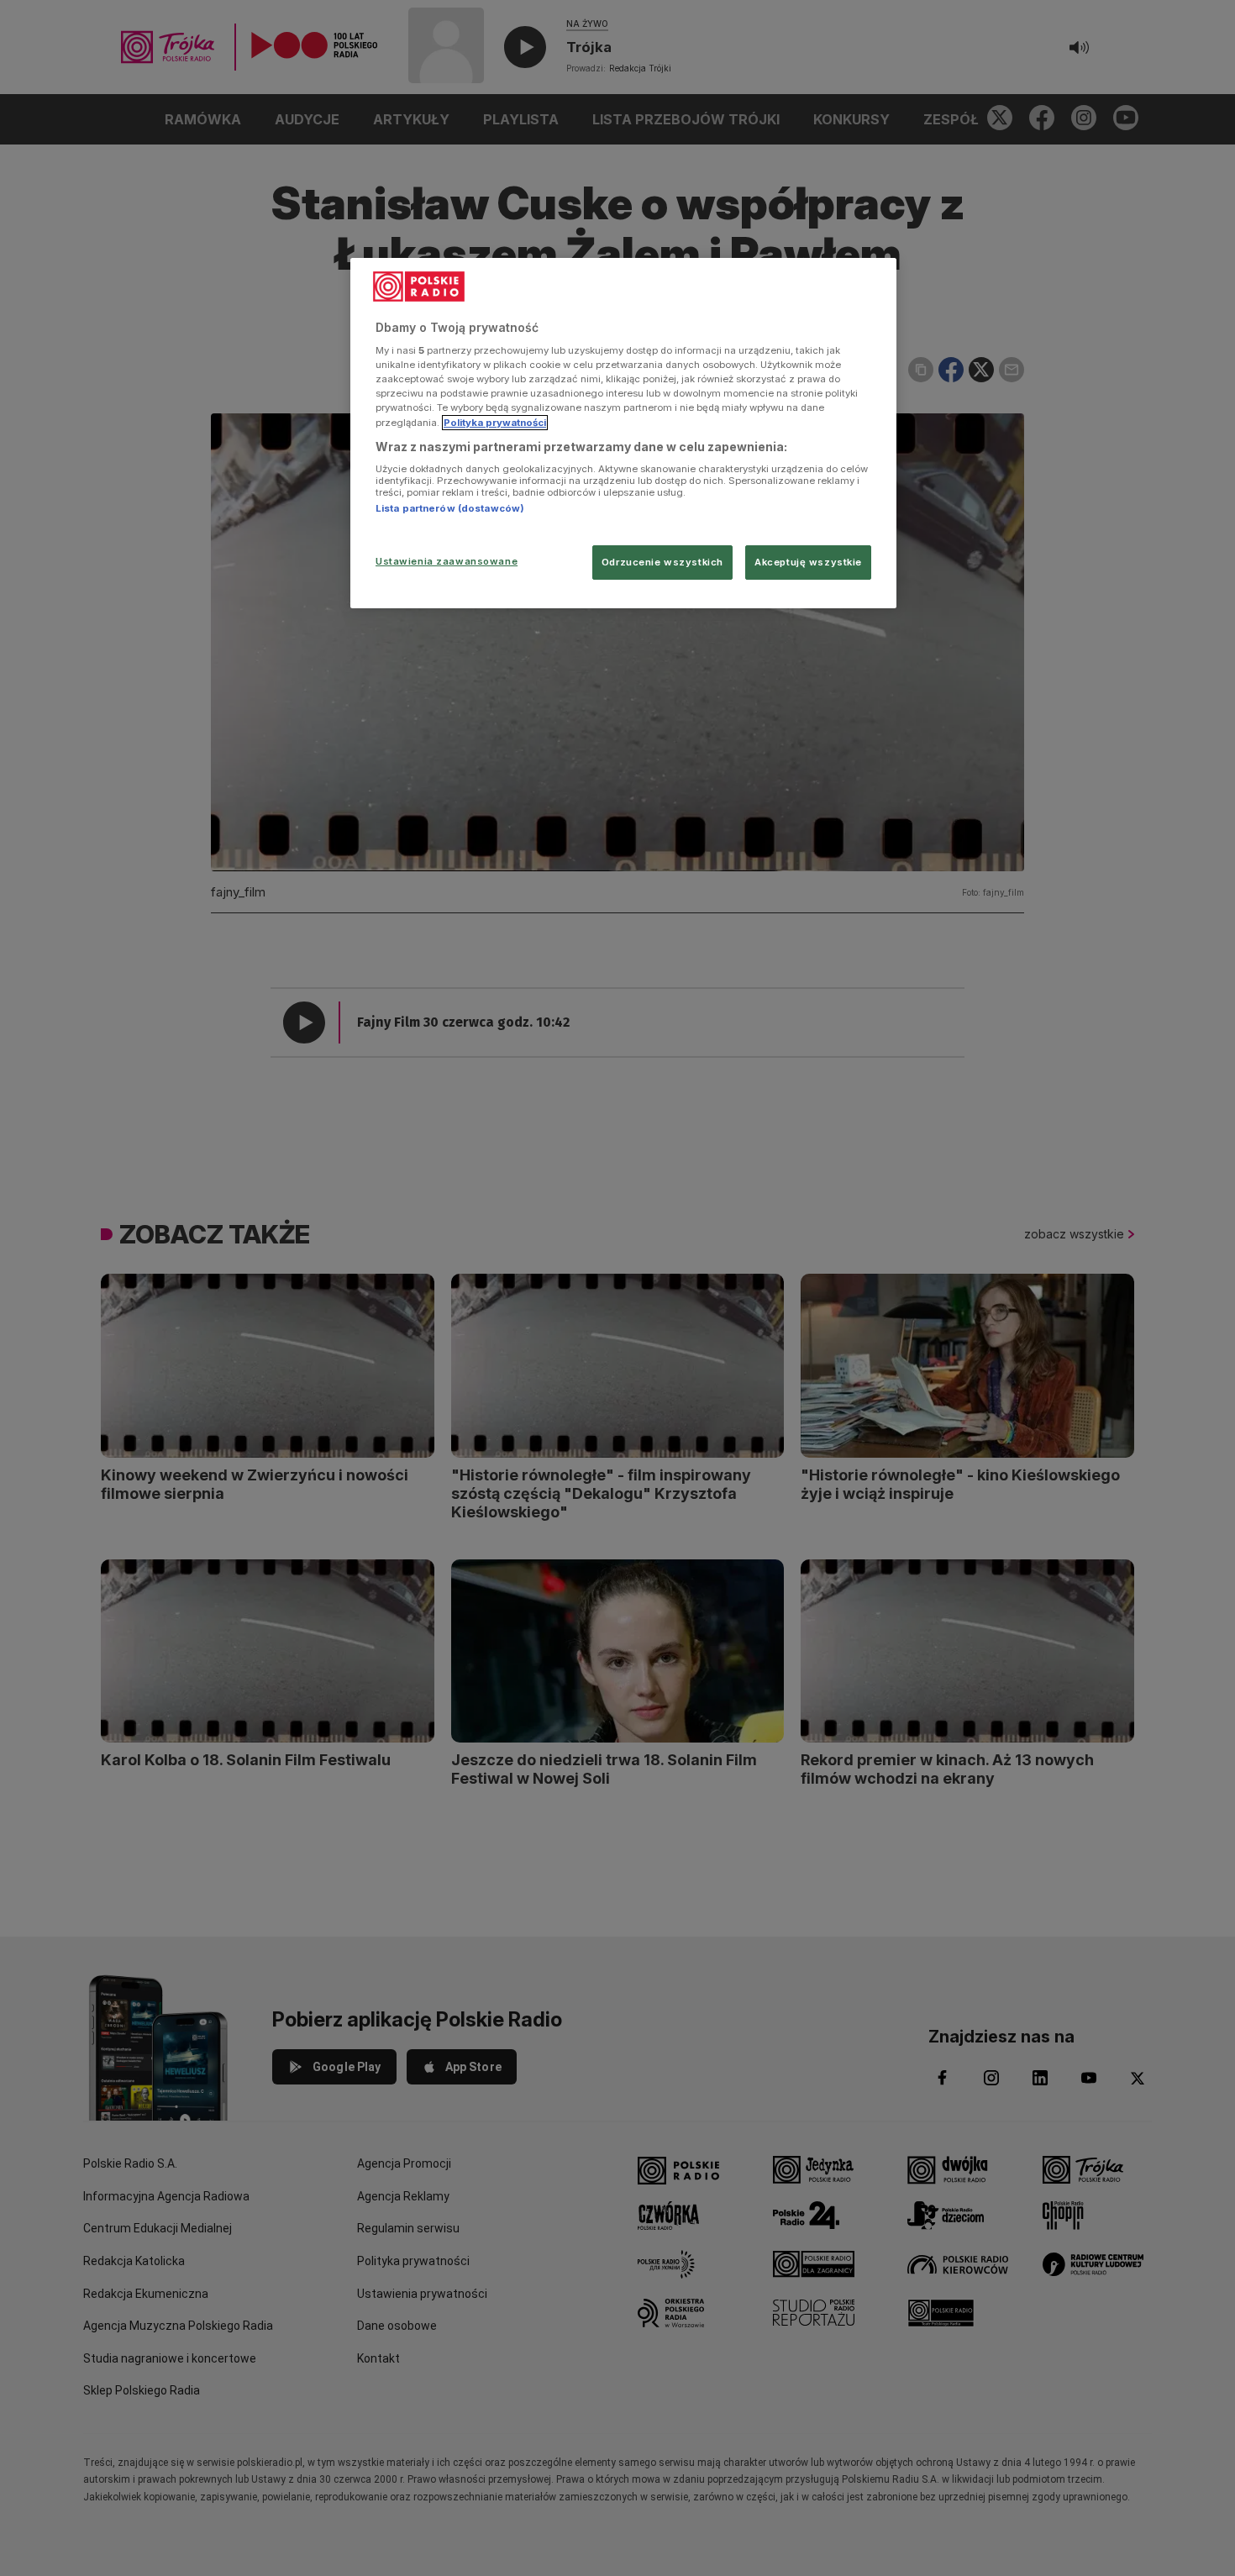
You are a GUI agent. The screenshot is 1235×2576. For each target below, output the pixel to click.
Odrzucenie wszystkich (662, 562)
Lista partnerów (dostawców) (450, 508)
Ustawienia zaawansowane (447, 561)
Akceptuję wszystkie (808, 562)
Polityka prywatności (495, 423)
